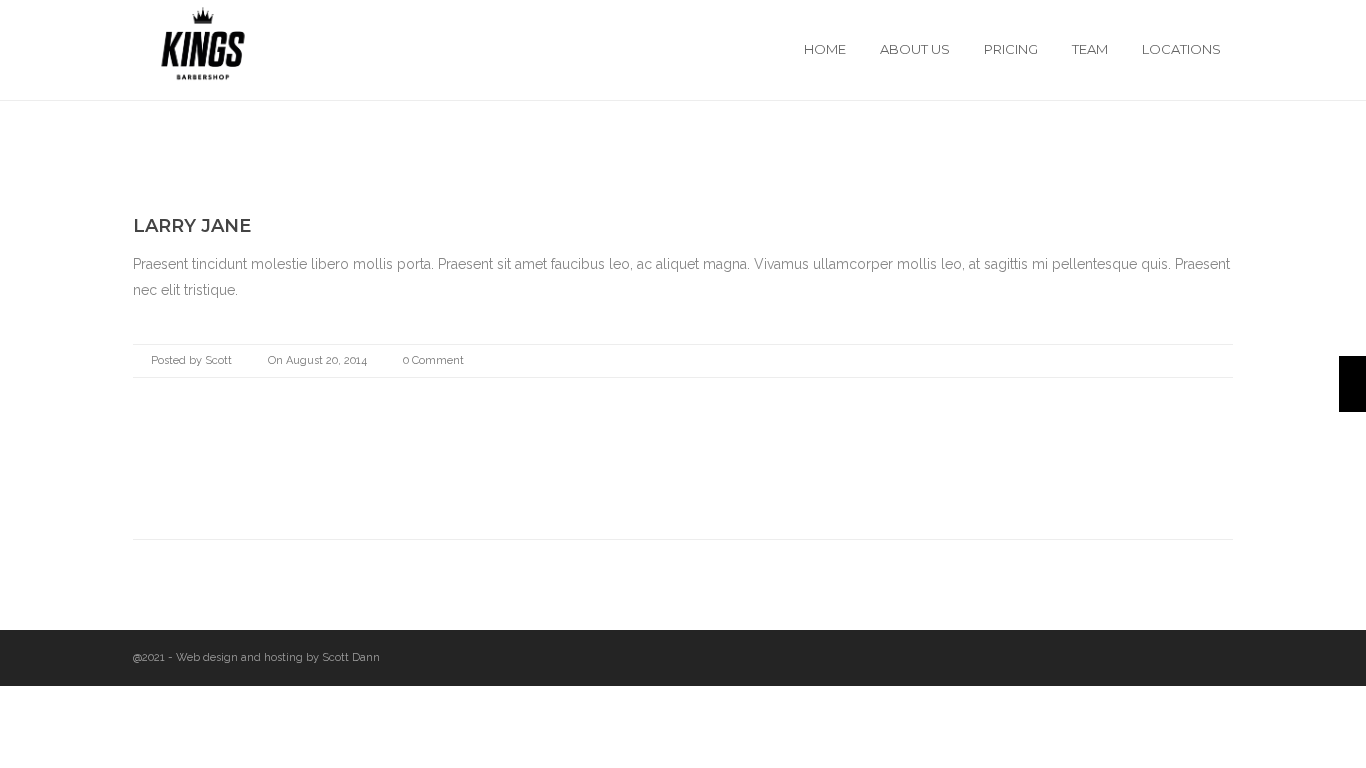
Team (1090, 49)
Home (825, 49)
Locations (1181, 49)
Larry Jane (192, 226)
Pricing (1011, 49)
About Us (915, 49)
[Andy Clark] (1352, 384)
